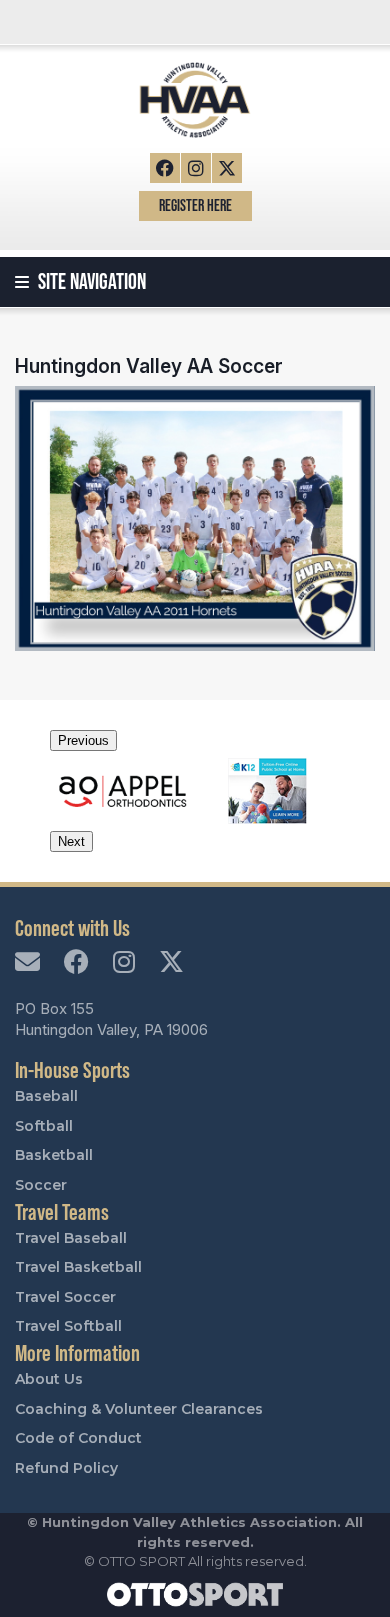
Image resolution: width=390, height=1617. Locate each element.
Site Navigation (90, 281)
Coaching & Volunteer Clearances (139, 1409)
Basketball (54, 1155)
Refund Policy (66, 1468)
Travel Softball (68, 1326)
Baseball (46, 1096)
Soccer (41, 1185)
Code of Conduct (78, 1438)
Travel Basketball (78, 1267)
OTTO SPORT (141, 1561)
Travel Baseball (71, 1238)
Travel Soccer (65, 1297)
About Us (49, 1379)
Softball (44, 1126)
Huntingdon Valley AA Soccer (149, 366)
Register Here (195, 205)
